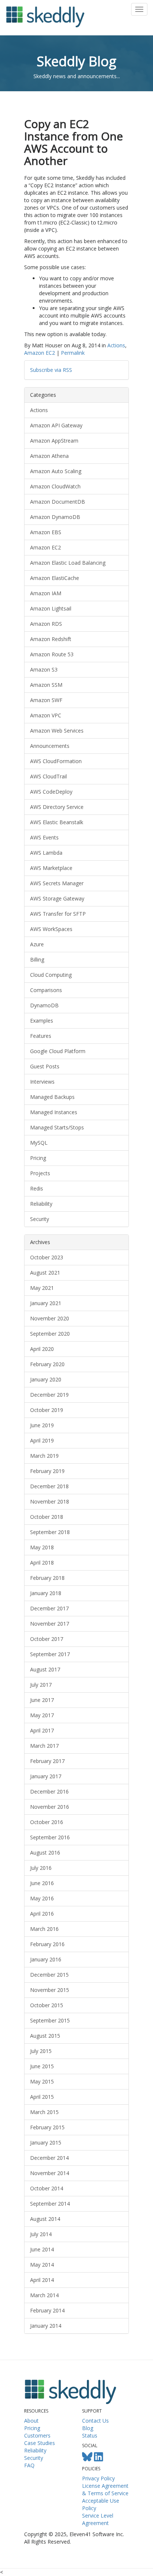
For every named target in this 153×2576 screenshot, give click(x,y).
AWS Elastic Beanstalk (57, 822)
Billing (37, 959)
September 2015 (50, 2020)
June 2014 (42, 2249)
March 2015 (44, 2112)
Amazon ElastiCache (55, 578)
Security (40, 1219)
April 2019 (42, 1440)
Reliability (41, 1204)
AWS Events (44, 837)
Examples (42, 1021)
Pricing (38, 1158)
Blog (88, 2428)
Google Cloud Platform (58, 1051)
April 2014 (42, 2280)
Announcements (50, 746)
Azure (37, 944)
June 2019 (42, 1425)
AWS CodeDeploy (51, 792)
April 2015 (42, 2097)
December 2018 (49, 1486)
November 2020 (50, 1318)
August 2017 (45, 1669)
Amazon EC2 (40, 353)
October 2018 (47, 1517)
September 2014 (50, 2204)
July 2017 (41, 1685)
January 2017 (46, 1776)
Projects (40, 1173)
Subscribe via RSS (51, 370)
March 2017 (44, 1746)
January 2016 (46, 1959)
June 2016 (42, 1883)
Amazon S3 (44, 669)
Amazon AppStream (54, 441)
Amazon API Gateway (56, 425)
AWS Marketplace (51, 868)
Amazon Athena (49, 456)
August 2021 (45, 1273)
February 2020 (47, 1364)
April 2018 (42, 1563)
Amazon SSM (46, 685)
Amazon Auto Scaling (56, 471)
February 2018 (47, 1578)
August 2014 (45, 2219)
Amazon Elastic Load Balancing (68, 563)
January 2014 (46, 2326)
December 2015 (49, 1975)
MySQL (39, 1143)
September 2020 (50, 1334)
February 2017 (47, 1761)
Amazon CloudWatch (55, 486)
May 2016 (42, 1898)
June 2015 (42, 2066)
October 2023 (47, 1257)
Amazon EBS (46, 532)
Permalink (73, 353)
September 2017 (50, 1654)
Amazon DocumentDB (58, 502)
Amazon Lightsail (51, 608)
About (31, 2421)
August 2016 (45, 1853)
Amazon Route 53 (52, 654)
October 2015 (47, 2005)
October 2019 (47, 1410)
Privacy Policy (98, 2478)
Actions (116, 345)
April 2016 (42, 1914)
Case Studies (40, 2443)
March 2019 (44, 1456)
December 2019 (49, 1395)
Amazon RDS (46, 624)
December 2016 (49, 1791)
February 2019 (47, 1471)
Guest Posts (45, 1066)
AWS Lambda (46, 853)
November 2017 (50, 1624)
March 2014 (44, 2295)
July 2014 (41, 2234)
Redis (37, 1188)
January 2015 (46, 2143)
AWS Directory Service (57, 807)
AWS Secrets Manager (57, 883)
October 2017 (47, 1639)
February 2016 (47, 1944)
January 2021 (46, 1303)
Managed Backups (52, 1097)
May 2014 (42, 2265)
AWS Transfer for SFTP (58, 914)
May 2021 (42, 1288)
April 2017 (42, 1730)
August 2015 (45, 2036)
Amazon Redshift (51, 639)
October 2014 (47, 2188)
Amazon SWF (46, 700)
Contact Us (95, 2421)
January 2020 (46, 1379)
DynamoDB (44, 1005)
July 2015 (41, 2051)
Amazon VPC (46, 715)
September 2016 (50, 1837)
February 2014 (47, 2310)
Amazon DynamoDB (55, 517)
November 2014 (50, 2173)
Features (41, 1036)
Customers (37, 2435)
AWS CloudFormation (56, 761)
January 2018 (46, 1593)
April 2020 (42, 1349)
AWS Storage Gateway (57, 898)
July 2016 (41, 1868)
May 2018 (42, 1547)
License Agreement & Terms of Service (105, 2489)
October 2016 (47, 1822)
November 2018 (50, 1501)
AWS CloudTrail (48, 776)
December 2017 (49, 1608)
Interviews (42, 1082)
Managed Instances (54, 1112)
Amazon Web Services (57, 731)
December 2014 (49, 2158)
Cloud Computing (51, 975)
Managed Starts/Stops (57, 1127)
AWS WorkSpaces (51, 929)
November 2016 (50, 1807)
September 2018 (50, 1532)
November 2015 (50, 1990)
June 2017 (42, 1700)
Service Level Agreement (98, 2519)
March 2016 (44, 1929)
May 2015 (42, 2081)
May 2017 (42, 1715)
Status (90, 2435)
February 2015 (47, 2127)
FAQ (29, 2465)
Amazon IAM (46, 593)
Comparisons (46, 990)
